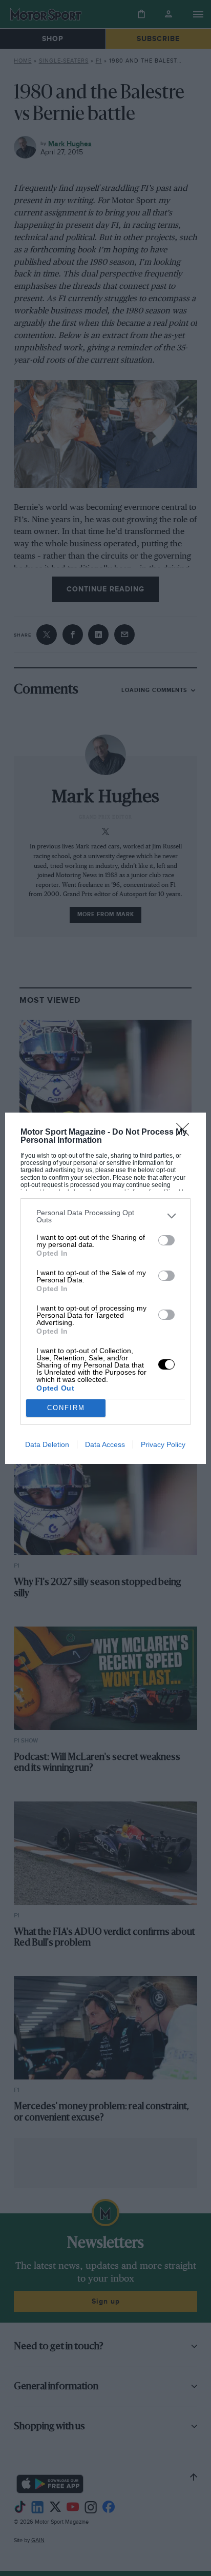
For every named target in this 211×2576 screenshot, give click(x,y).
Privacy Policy (163, 1444)
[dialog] (105, 1288)
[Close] (186, 1133)
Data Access (105, 1444)
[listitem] (105, 1216)
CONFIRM (66, 1408)
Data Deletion (47, 1444)
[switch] (166, 1240)
